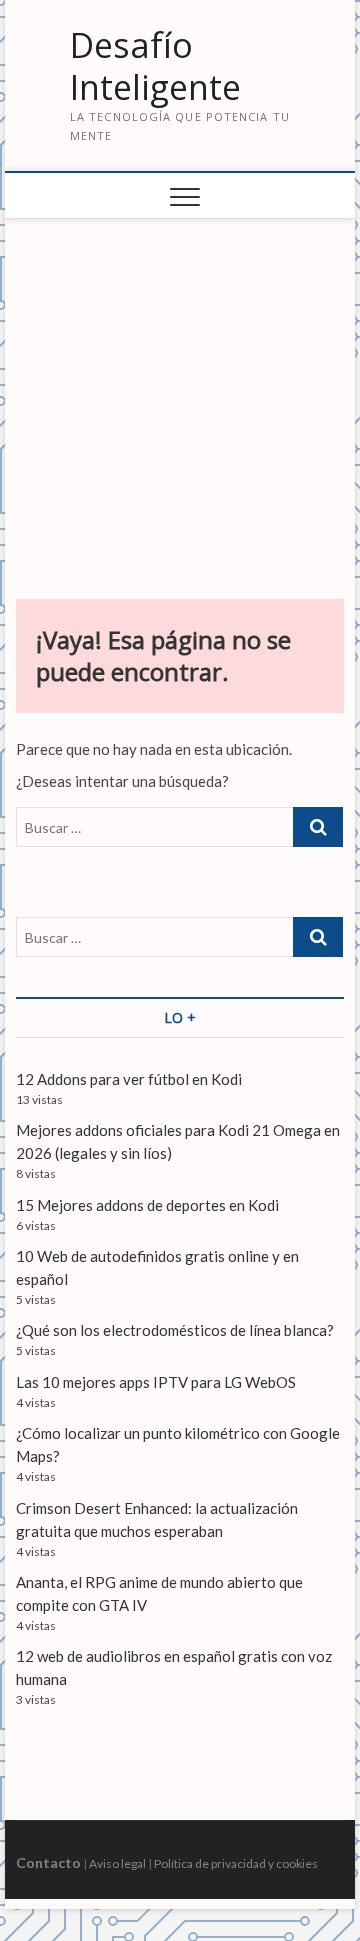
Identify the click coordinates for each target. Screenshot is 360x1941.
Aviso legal (117, 1863)
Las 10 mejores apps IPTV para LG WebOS (156, 1382)
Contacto (48, 1862)
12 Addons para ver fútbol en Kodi (129, 1079)
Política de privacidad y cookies (236, 1863)
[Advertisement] (180, 399)
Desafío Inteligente (155, 66)
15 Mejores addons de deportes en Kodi (147, 1205)
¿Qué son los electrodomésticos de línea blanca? (175, 1330)
